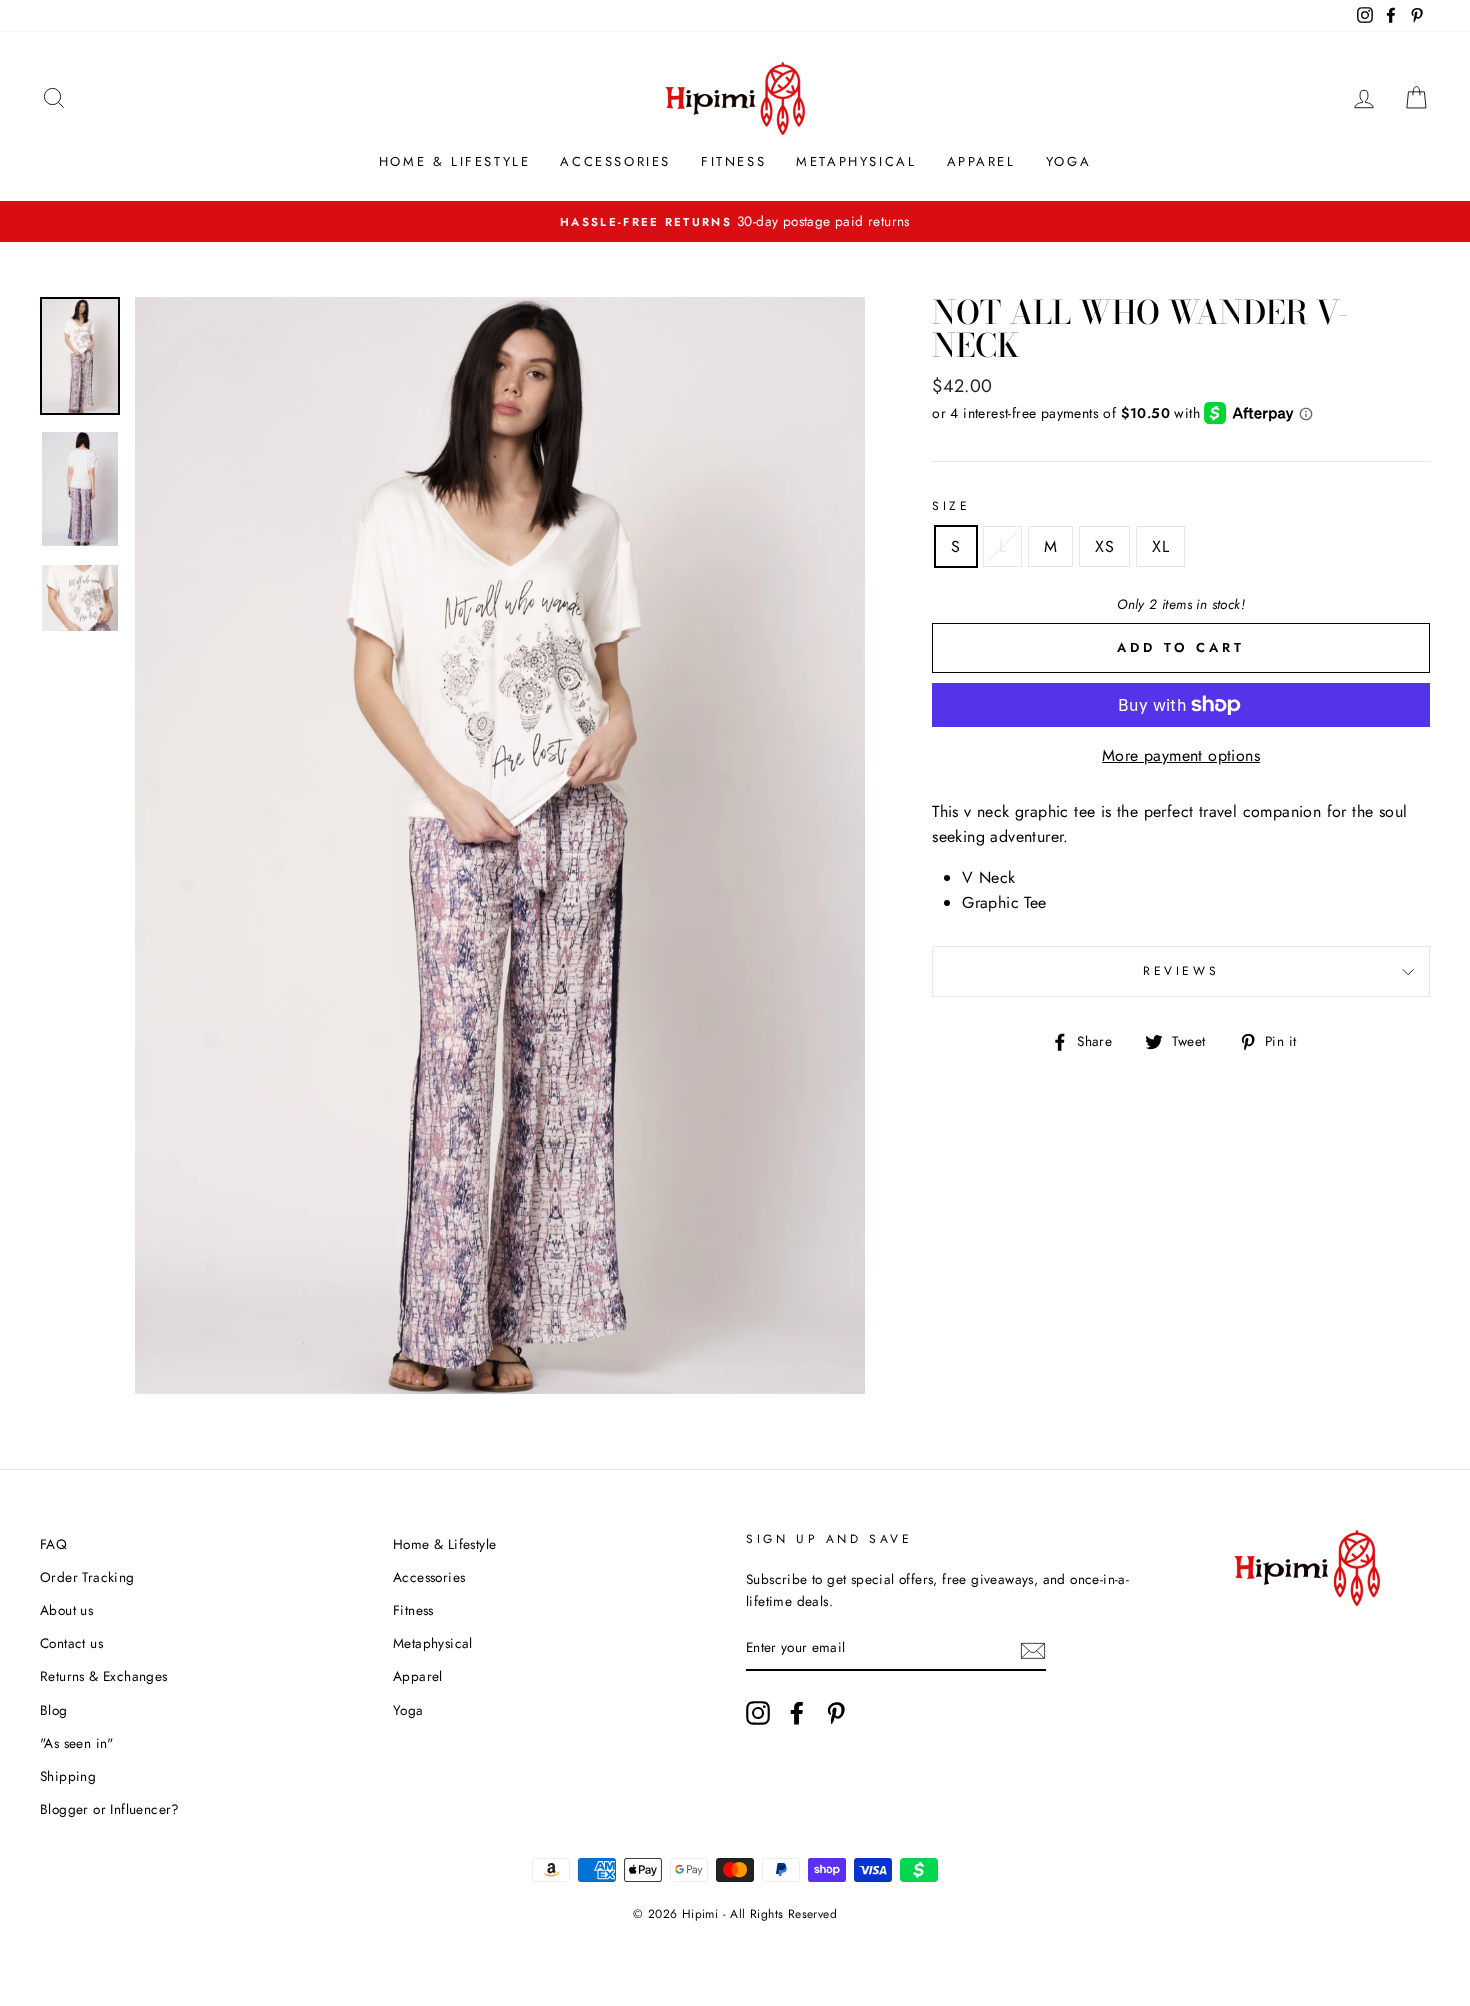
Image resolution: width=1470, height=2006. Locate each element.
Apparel (981, 161)
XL (1160, 546)
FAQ (53, 1544)
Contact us (71, 1643)
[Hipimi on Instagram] (758, 1713)
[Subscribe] (1033, 1649)
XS (1104, 546)
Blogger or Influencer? (110, 1809)
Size (951, 506)
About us (66, 1610)
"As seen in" (77, 1743)
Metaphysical (856, 161)
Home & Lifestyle (455, 161)
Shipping (68, 1776)
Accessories (615, 161)
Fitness (733, 161)
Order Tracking (87, 1577)
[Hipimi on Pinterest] (836, 1713)
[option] (500, 845)
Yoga (1068, 161)
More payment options (1181, 755)
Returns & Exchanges (104, 1676)
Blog (54, 1710)
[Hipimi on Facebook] (797, 1713)
